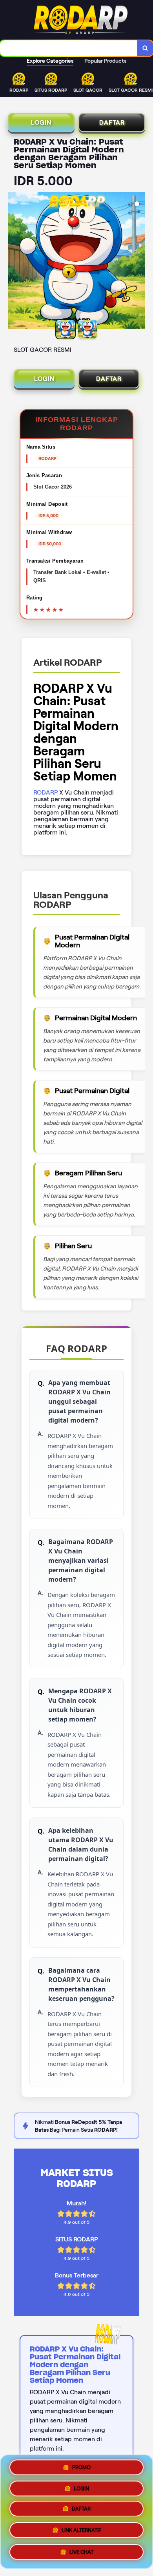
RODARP (46, 792)
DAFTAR (112, 122)
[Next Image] (139, 262)
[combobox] (69, 48)
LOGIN (41, 122)
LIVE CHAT (81, 2552)
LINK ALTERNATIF (81, 2532)
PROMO (81, 2469)
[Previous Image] (14, 262)
